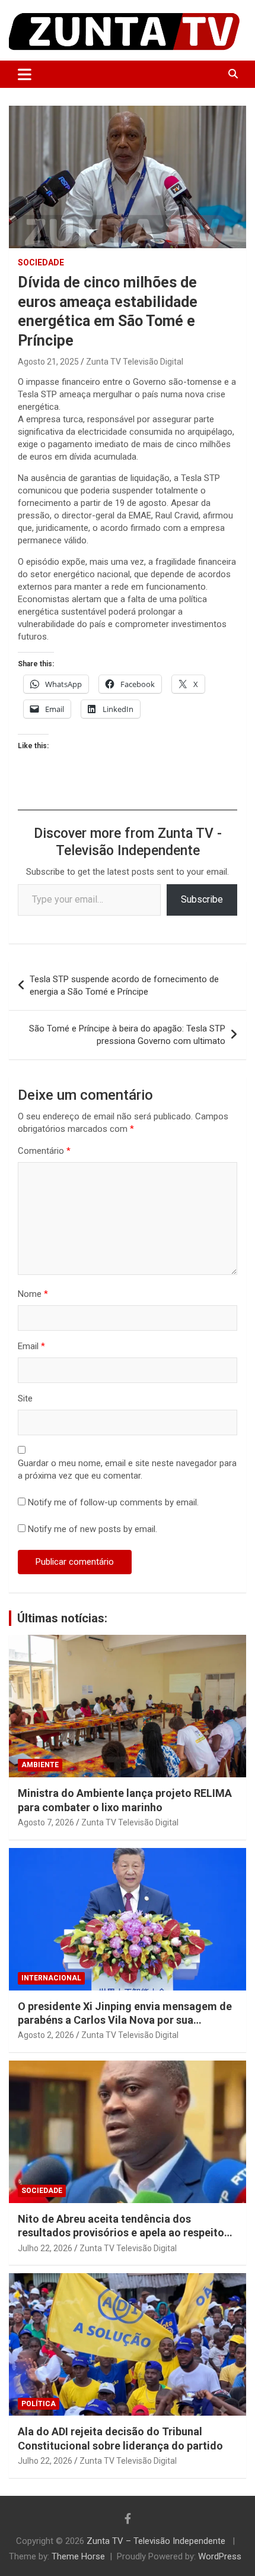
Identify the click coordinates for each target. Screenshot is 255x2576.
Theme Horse (78, 2556)
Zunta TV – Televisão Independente (157, 2541)
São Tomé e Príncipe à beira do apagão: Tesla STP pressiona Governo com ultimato (127, 1035)
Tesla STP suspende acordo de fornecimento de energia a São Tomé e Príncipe (124, 985)
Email (31, 1346)
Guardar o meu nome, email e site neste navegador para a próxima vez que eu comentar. (127, 1469)
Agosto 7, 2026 (46, 1822)
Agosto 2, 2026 (46, 2035)
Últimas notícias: (62, 1618)
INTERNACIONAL (51, 1978)
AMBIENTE (40, 1765)
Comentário (44, 1151)
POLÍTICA (39, 2404)
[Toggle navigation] (25, 74)
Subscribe (202, 899)
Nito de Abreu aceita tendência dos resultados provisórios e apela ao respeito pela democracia (121, 2233)
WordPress (220, 2556)
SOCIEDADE (41, 262)
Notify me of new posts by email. (93, 1529)
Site (25, 1398)
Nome (33, 1294)
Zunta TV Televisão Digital (135, 362)
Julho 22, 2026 (45, 2248)
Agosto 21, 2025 (48, 362)
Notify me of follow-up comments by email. (113, 1502)
